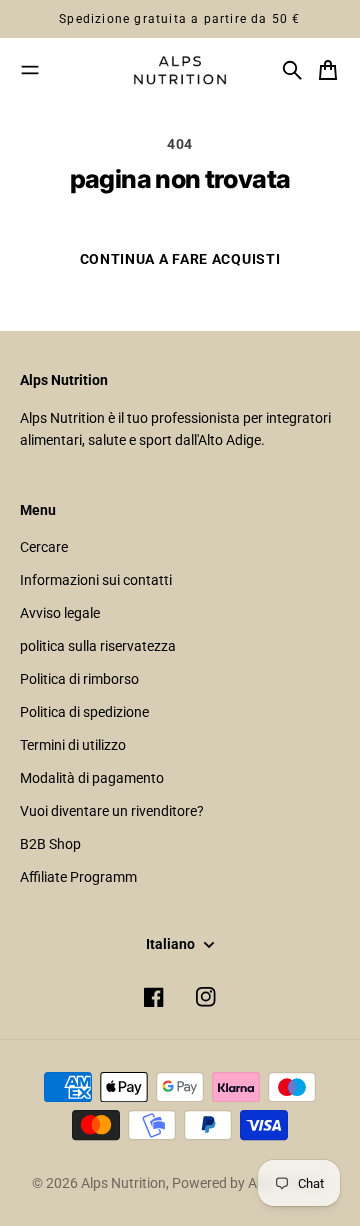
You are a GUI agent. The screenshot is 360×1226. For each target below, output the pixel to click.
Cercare (44, 547)
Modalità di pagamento (92, 778)
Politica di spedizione (84, 712)
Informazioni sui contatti (96, 580)
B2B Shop (50, 844)
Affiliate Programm (78, 877)
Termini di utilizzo (73, 745)
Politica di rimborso (79, 679)
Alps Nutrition (123, 1183)
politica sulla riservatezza (98, 646)
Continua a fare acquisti (180, 259)
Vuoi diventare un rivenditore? (112, 811)
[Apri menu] (30, 70)
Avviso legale (60, 613)
